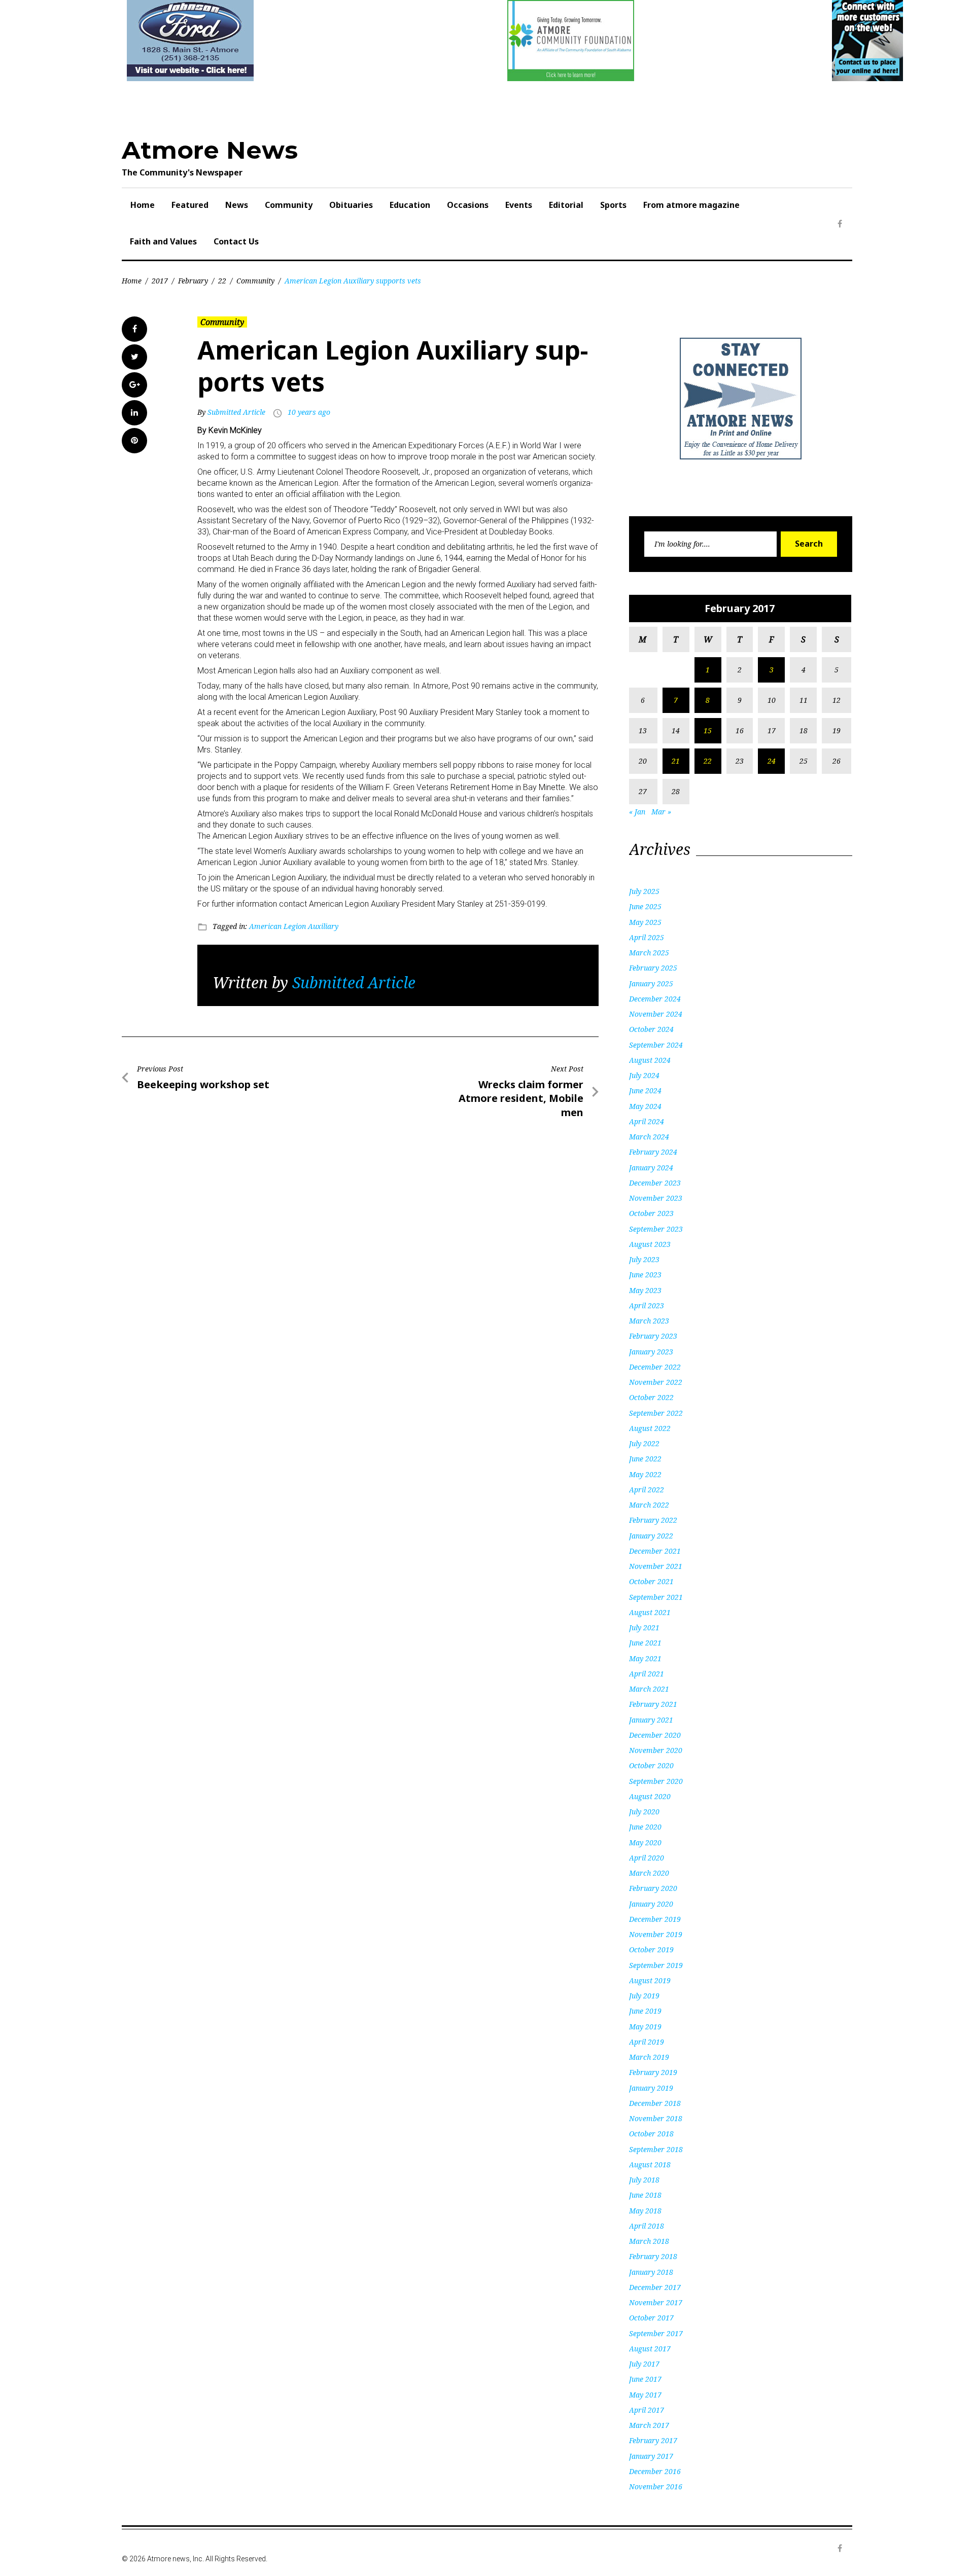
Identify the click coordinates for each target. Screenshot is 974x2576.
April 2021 (647, 1674)
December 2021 (655, 1551)
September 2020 (656, 1781)
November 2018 (656, 2118)
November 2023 (656, 1198)
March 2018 (649, 2241)
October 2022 (651, 1397)
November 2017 (656, 2302)
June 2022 (645, 1459)
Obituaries (351, 205)
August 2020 (650, 1796)
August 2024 (650, 1060)
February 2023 (653, 1336)
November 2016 (656, 2486)
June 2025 (645, 906)
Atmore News (210, 150)
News (237, 205)
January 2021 (651, 1720)
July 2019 (644, 1996)
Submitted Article (236, 412)
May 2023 (645, 1290)
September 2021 (656, 1597)
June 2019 (645, 2011)
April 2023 (647, 1305)
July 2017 (644, 2364)
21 (676, 761)
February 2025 (653, 968)
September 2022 (656, 1413)
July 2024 (644, 1075)
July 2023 (644, 1259)
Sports (613, 205)
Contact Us (236, 241)
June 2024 (645, 1090)
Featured (190, 205)
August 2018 (650, 2164)
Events (519, 205)
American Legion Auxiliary (294, 926)
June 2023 (645, 1275)
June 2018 (645, 2195)
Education (410, 205)
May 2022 (645, 1474)
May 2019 (645, 2027)
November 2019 (656, 1934)
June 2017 (645, 2379)
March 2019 (649, 2057)
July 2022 (644, 1443)
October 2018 (651, 2134)
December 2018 (655, 2103)
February (193, 281)
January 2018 (651, 2272)
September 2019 (656, 1965)
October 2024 (651, 1029)
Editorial (566, 205)
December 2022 (655, 1367)
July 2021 (644, 1627)
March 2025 (649, 953)
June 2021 (645, 1643)
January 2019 (651, 2088)
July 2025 (644, 891)
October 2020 (651, 1765)
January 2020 (651, 1904)
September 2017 (656, 2333)
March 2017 (649, 2425)
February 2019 (653, 2072)
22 (222, 281)
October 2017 (651, 2318)
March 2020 (649, 1873)
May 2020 (645, 1842)
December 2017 (655, 2287)
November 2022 (656, 1382)
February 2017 (653, 2440)
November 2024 (656, 1014)
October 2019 (651, 1949)
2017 (160, 281)
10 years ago (309, 412)
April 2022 (647, 1490)
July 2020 (644, 1812)
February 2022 (653, 1520)
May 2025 (645, 922)
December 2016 (655, 2471)
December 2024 (655, 999)
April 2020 (647, 1858)
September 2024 (656, 1045)
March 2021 (649, 1689)
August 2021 (650, 1612)
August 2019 (650, 1980)
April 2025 (647, 937)
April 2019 (647, 2042)
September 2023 (656, 1229)
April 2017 (647, 2410)
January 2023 (651, 1352)
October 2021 (651, 1581)
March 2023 (649, 1321)
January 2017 (651, 2456)
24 (772, 761)
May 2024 (645, 1106)
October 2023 (651, 1213)
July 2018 (644, 2180)
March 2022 (649, 1505)
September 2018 (656, 2149)
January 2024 (651, 1168)
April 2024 (647, 1121)
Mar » (661, 812)
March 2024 (649, 1137)
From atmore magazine (691, 205)
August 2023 (650, 1244)
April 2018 (647, 2226)
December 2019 (655, 1919)
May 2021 (645, 1658)
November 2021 (656, 1566)
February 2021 (653, 1704)
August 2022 (650, 1428)
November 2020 (656, 1750)
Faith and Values (163, 241)
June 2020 (645, 1827)
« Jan (637, 812)
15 (708, 730)
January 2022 (651, 1536)
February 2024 (653, 1152)
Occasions (468, 205)
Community (289, 205)
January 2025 (651, 983)
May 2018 (645, 2211)
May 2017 (645, 2395)
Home (143, 205)
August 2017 (650, 2349)
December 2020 (655, 1735)
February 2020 (653, 1888)
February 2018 (653, 2256)
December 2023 (655, 1183)
